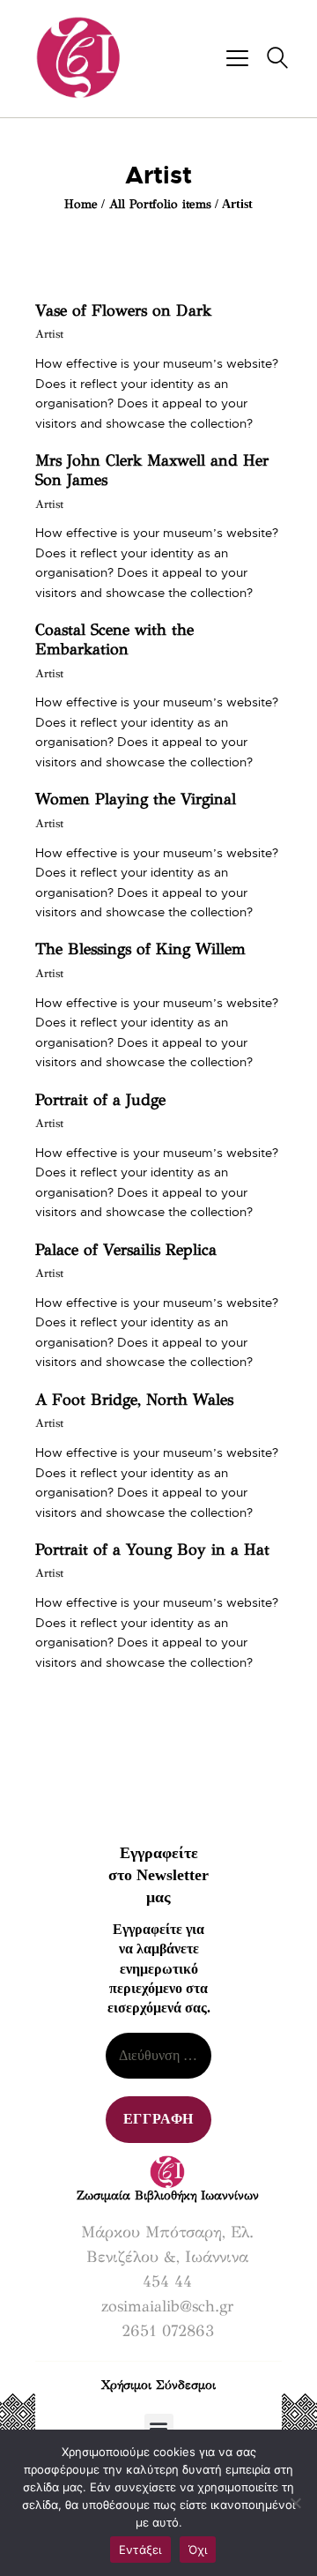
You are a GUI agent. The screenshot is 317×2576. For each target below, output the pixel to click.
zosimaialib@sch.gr (167, 2306)
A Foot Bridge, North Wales (134, 1400)
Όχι (198, 2550)
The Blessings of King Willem (140, 949)
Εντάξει (140, 2550)
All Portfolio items (160, 204)
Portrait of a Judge (100, 1100)
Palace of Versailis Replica (126, 1250)
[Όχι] (295, 2503)
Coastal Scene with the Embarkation (114, 639)
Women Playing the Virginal (136, 799)
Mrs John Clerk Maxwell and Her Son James (152, 470)
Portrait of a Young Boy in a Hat (152, 1549)
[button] (159, 2428)
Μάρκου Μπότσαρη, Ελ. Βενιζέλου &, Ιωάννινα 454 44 (167, 2257)
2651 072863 (168, 2331)
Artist (49, 334)
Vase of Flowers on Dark (123, 310)
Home (81, 204)
